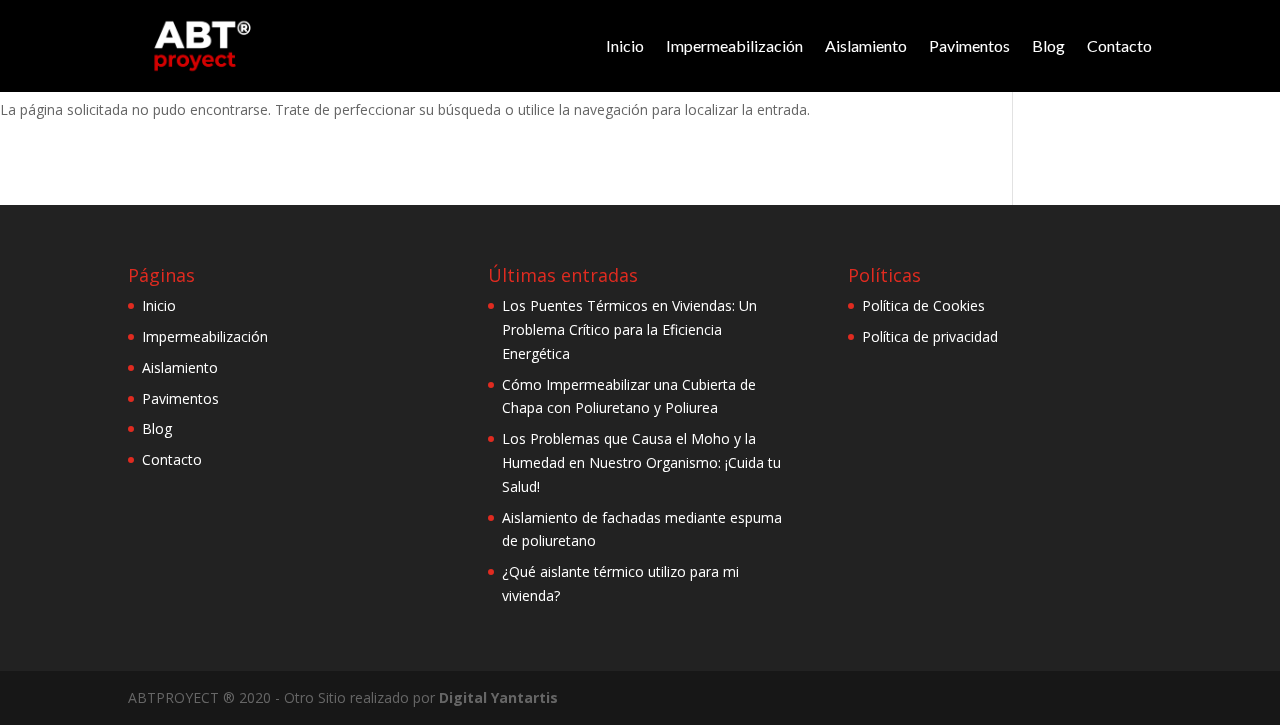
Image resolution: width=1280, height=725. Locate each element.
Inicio (625, 45)
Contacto (1119, 45)
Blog (1048, 45)
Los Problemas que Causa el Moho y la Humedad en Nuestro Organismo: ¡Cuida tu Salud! (641, 462)
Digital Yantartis (498, 697)
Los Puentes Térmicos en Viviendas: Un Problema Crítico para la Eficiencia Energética (629, 329)
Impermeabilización (734, 45)
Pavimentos (969, 45)
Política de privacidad (930, 336)
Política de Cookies (923, 305)
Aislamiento (866, 45)
